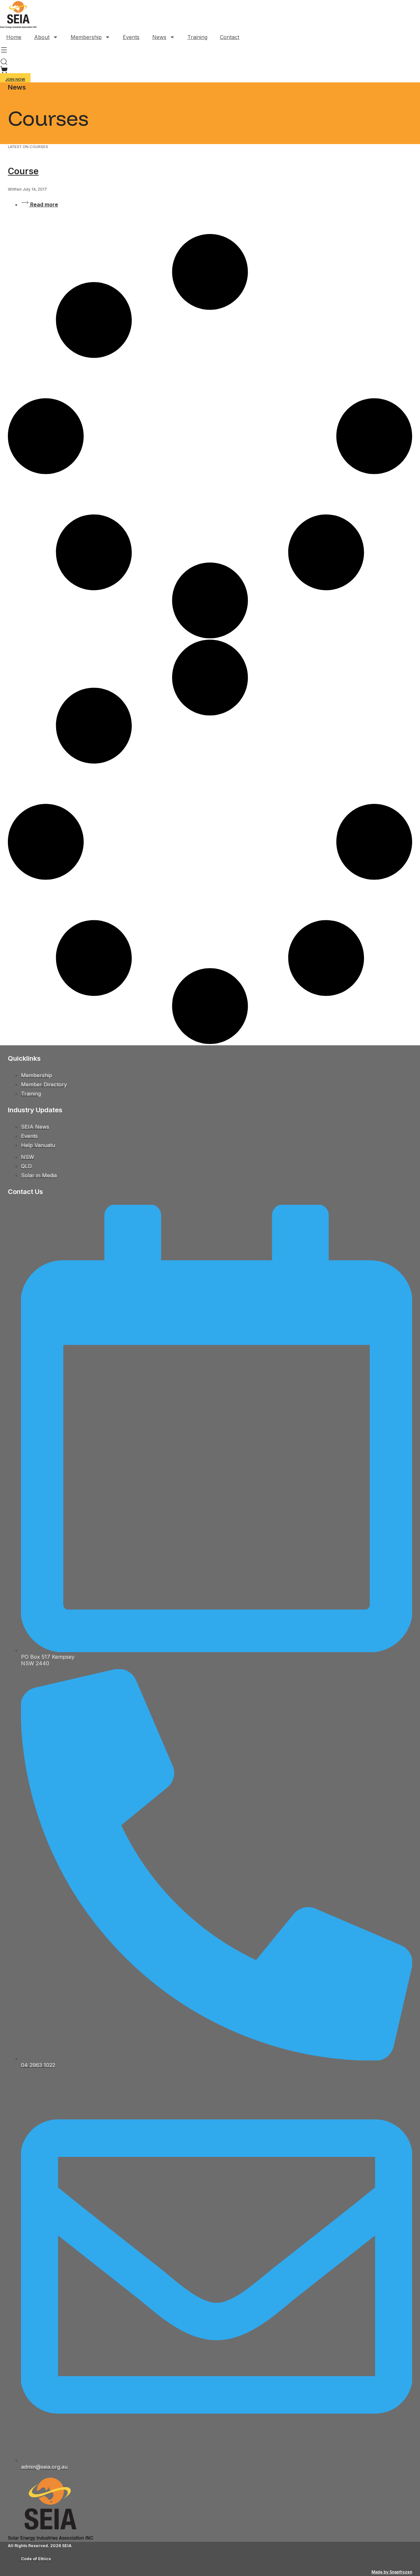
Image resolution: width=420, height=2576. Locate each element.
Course (23, 171)
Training (197, 37)
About (42, 37)
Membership (86, 37)
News (159, 37)
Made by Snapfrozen (392, 2572)
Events (131, 37)
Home (14, 37)
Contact (230, 37)
